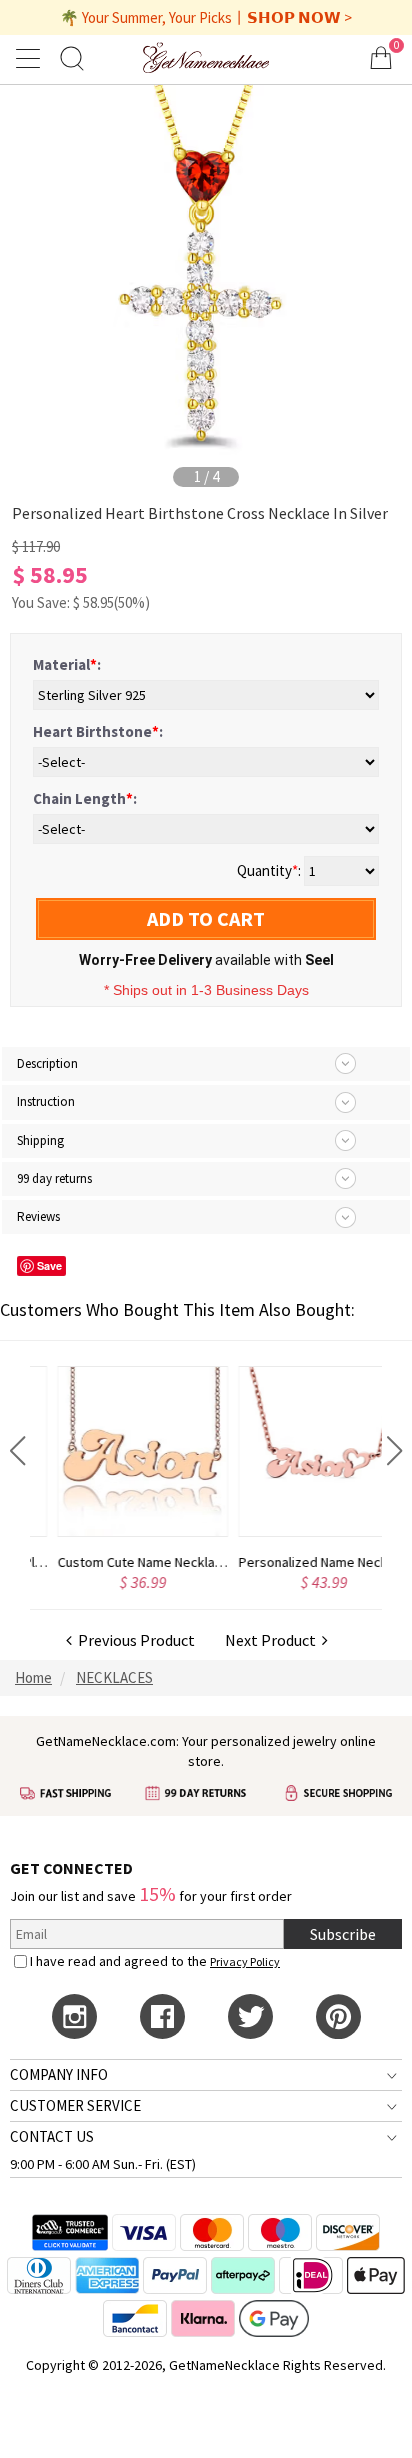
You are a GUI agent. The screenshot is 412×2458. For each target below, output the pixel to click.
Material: (67, 664)
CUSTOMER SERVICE (75, 2105)
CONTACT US (52, 2136)
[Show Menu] (31, 58)
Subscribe (343, 1934)
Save (49, 1265)
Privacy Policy (245, 1961)
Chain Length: (85, 798)
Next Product (273, 1640)
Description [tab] (47, 1063)
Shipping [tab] (40, 1140)
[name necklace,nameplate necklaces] (206, 57)
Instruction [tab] (46, 1101)
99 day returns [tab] (54, 1178)
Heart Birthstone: (98, 731)
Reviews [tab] (38, 1216)
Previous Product (133, 1640)
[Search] (72, 57)
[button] (17, 1451)
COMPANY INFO (59, 2074)
